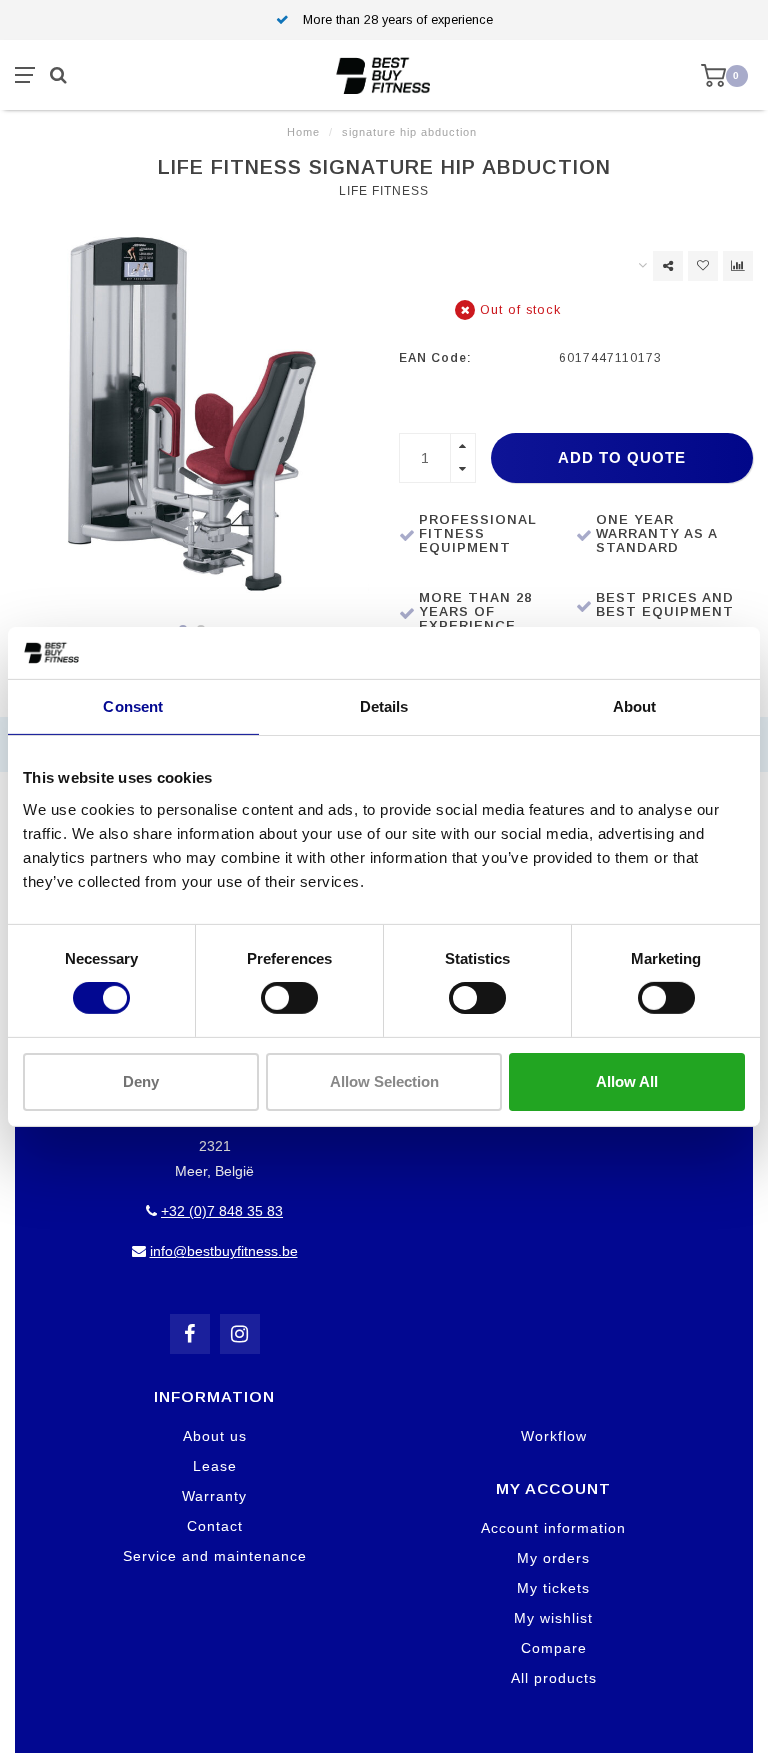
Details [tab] (384, 706)
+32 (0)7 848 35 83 (222, 1211)
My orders (553, 1558)
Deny (141, 1081)
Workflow (554, 1436)
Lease (215, 1466)
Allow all (627, 1081)
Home (303, 132)
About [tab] (635, 706)
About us (215, 1436)
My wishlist (553, 1618)
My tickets (553, 1588)
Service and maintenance (215, 1556)
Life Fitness (384, 191)
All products (554, 1678)
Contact (215, 1526)
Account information (553, 1528)
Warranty (214, 1496)
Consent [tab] (133, 706)
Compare (554, 1648)
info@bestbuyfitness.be (224, 1251)
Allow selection (384, 1081)
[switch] (289, 998)
